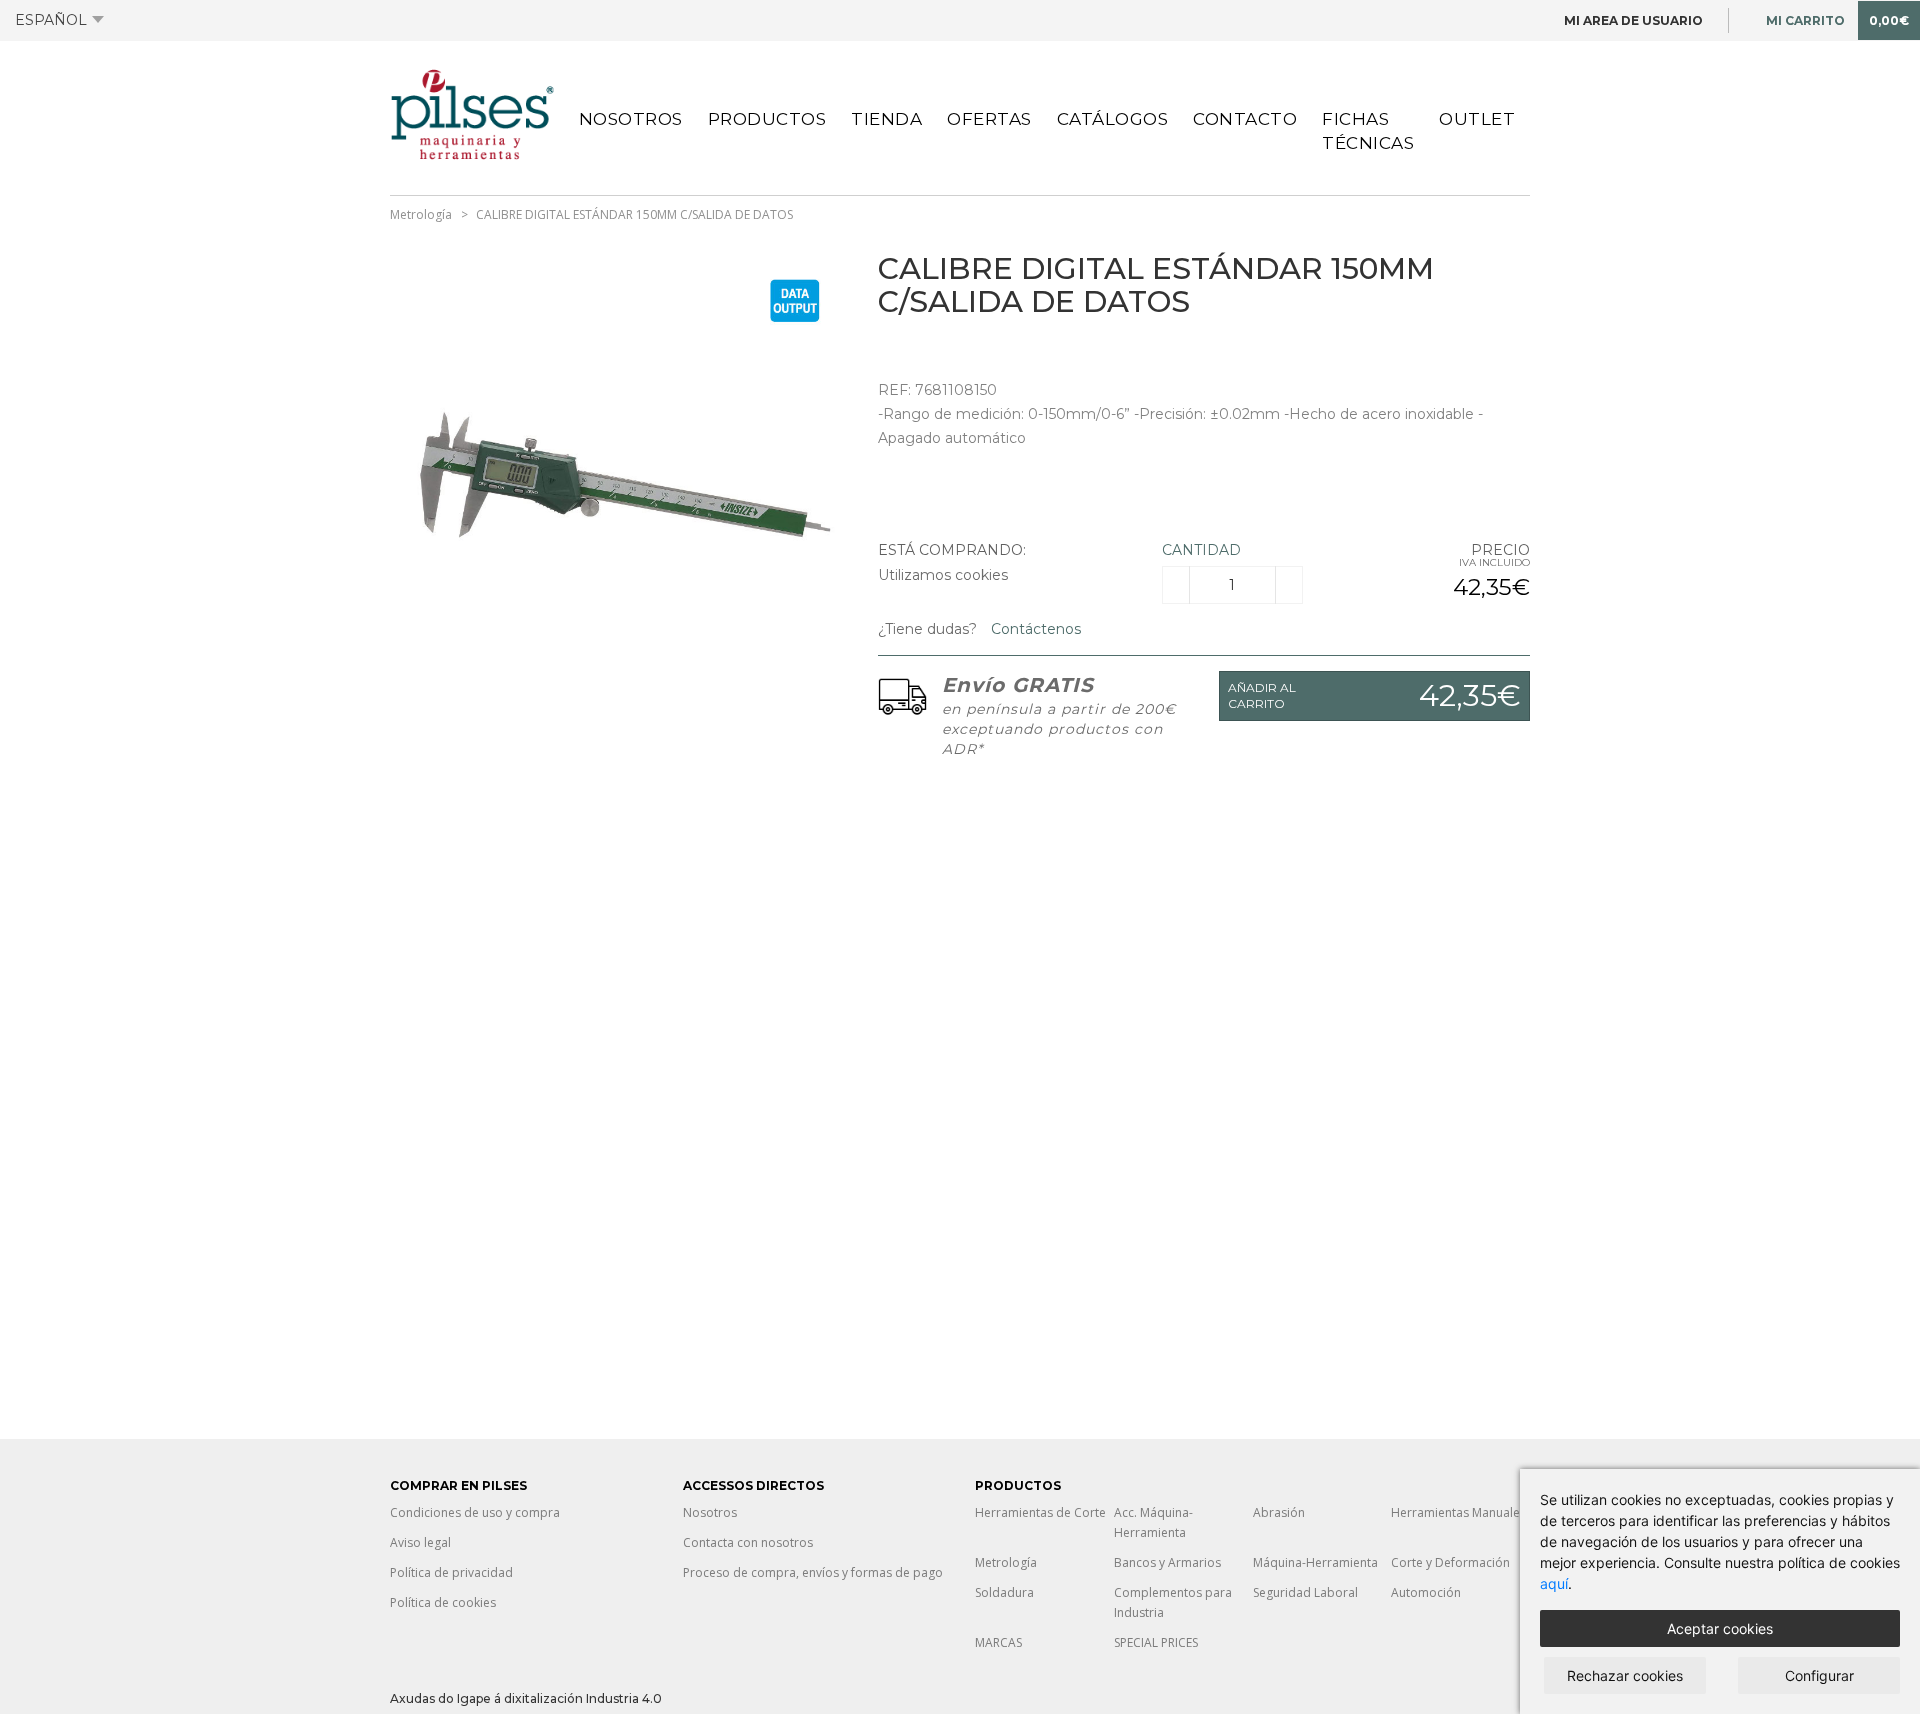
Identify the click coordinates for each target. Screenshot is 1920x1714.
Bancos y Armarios (1167, 1562)
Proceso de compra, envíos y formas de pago (813, 1572)
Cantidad (1201, 550)
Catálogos (1113, 119)
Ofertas (989, 119)
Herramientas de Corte (1040, 1512)
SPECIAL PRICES (1156, 1642)
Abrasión (1279, 1512)
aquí (1554, 1583)
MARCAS (998, 1642)
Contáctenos (1034, 629)
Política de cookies (443, 1602)
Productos (767, 119)
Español (51, 20)
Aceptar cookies (1720, 1628)
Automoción (1426, 1592)
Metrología (421, 214)
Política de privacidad (451, 1572)
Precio (1500, 550)
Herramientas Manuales (1458, 1512)
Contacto (1245, 119)
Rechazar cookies (1625, 1675)
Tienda (886, 119)
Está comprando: (952, 550)
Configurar (1819, 1675)
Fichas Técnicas (1368, 131)
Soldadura (1004, 1592)
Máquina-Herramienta (1315, 1562)
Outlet (1477, 119)
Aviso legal (420, 1542)
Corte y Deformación (1450, 1562)
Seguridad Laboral (1305, 1592)
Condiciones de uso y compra (475, 1512)
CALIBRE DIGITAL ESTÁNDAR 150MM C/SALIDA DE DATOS (634, 214)
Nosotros (631, 119)
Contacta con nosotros (748, 1542)
